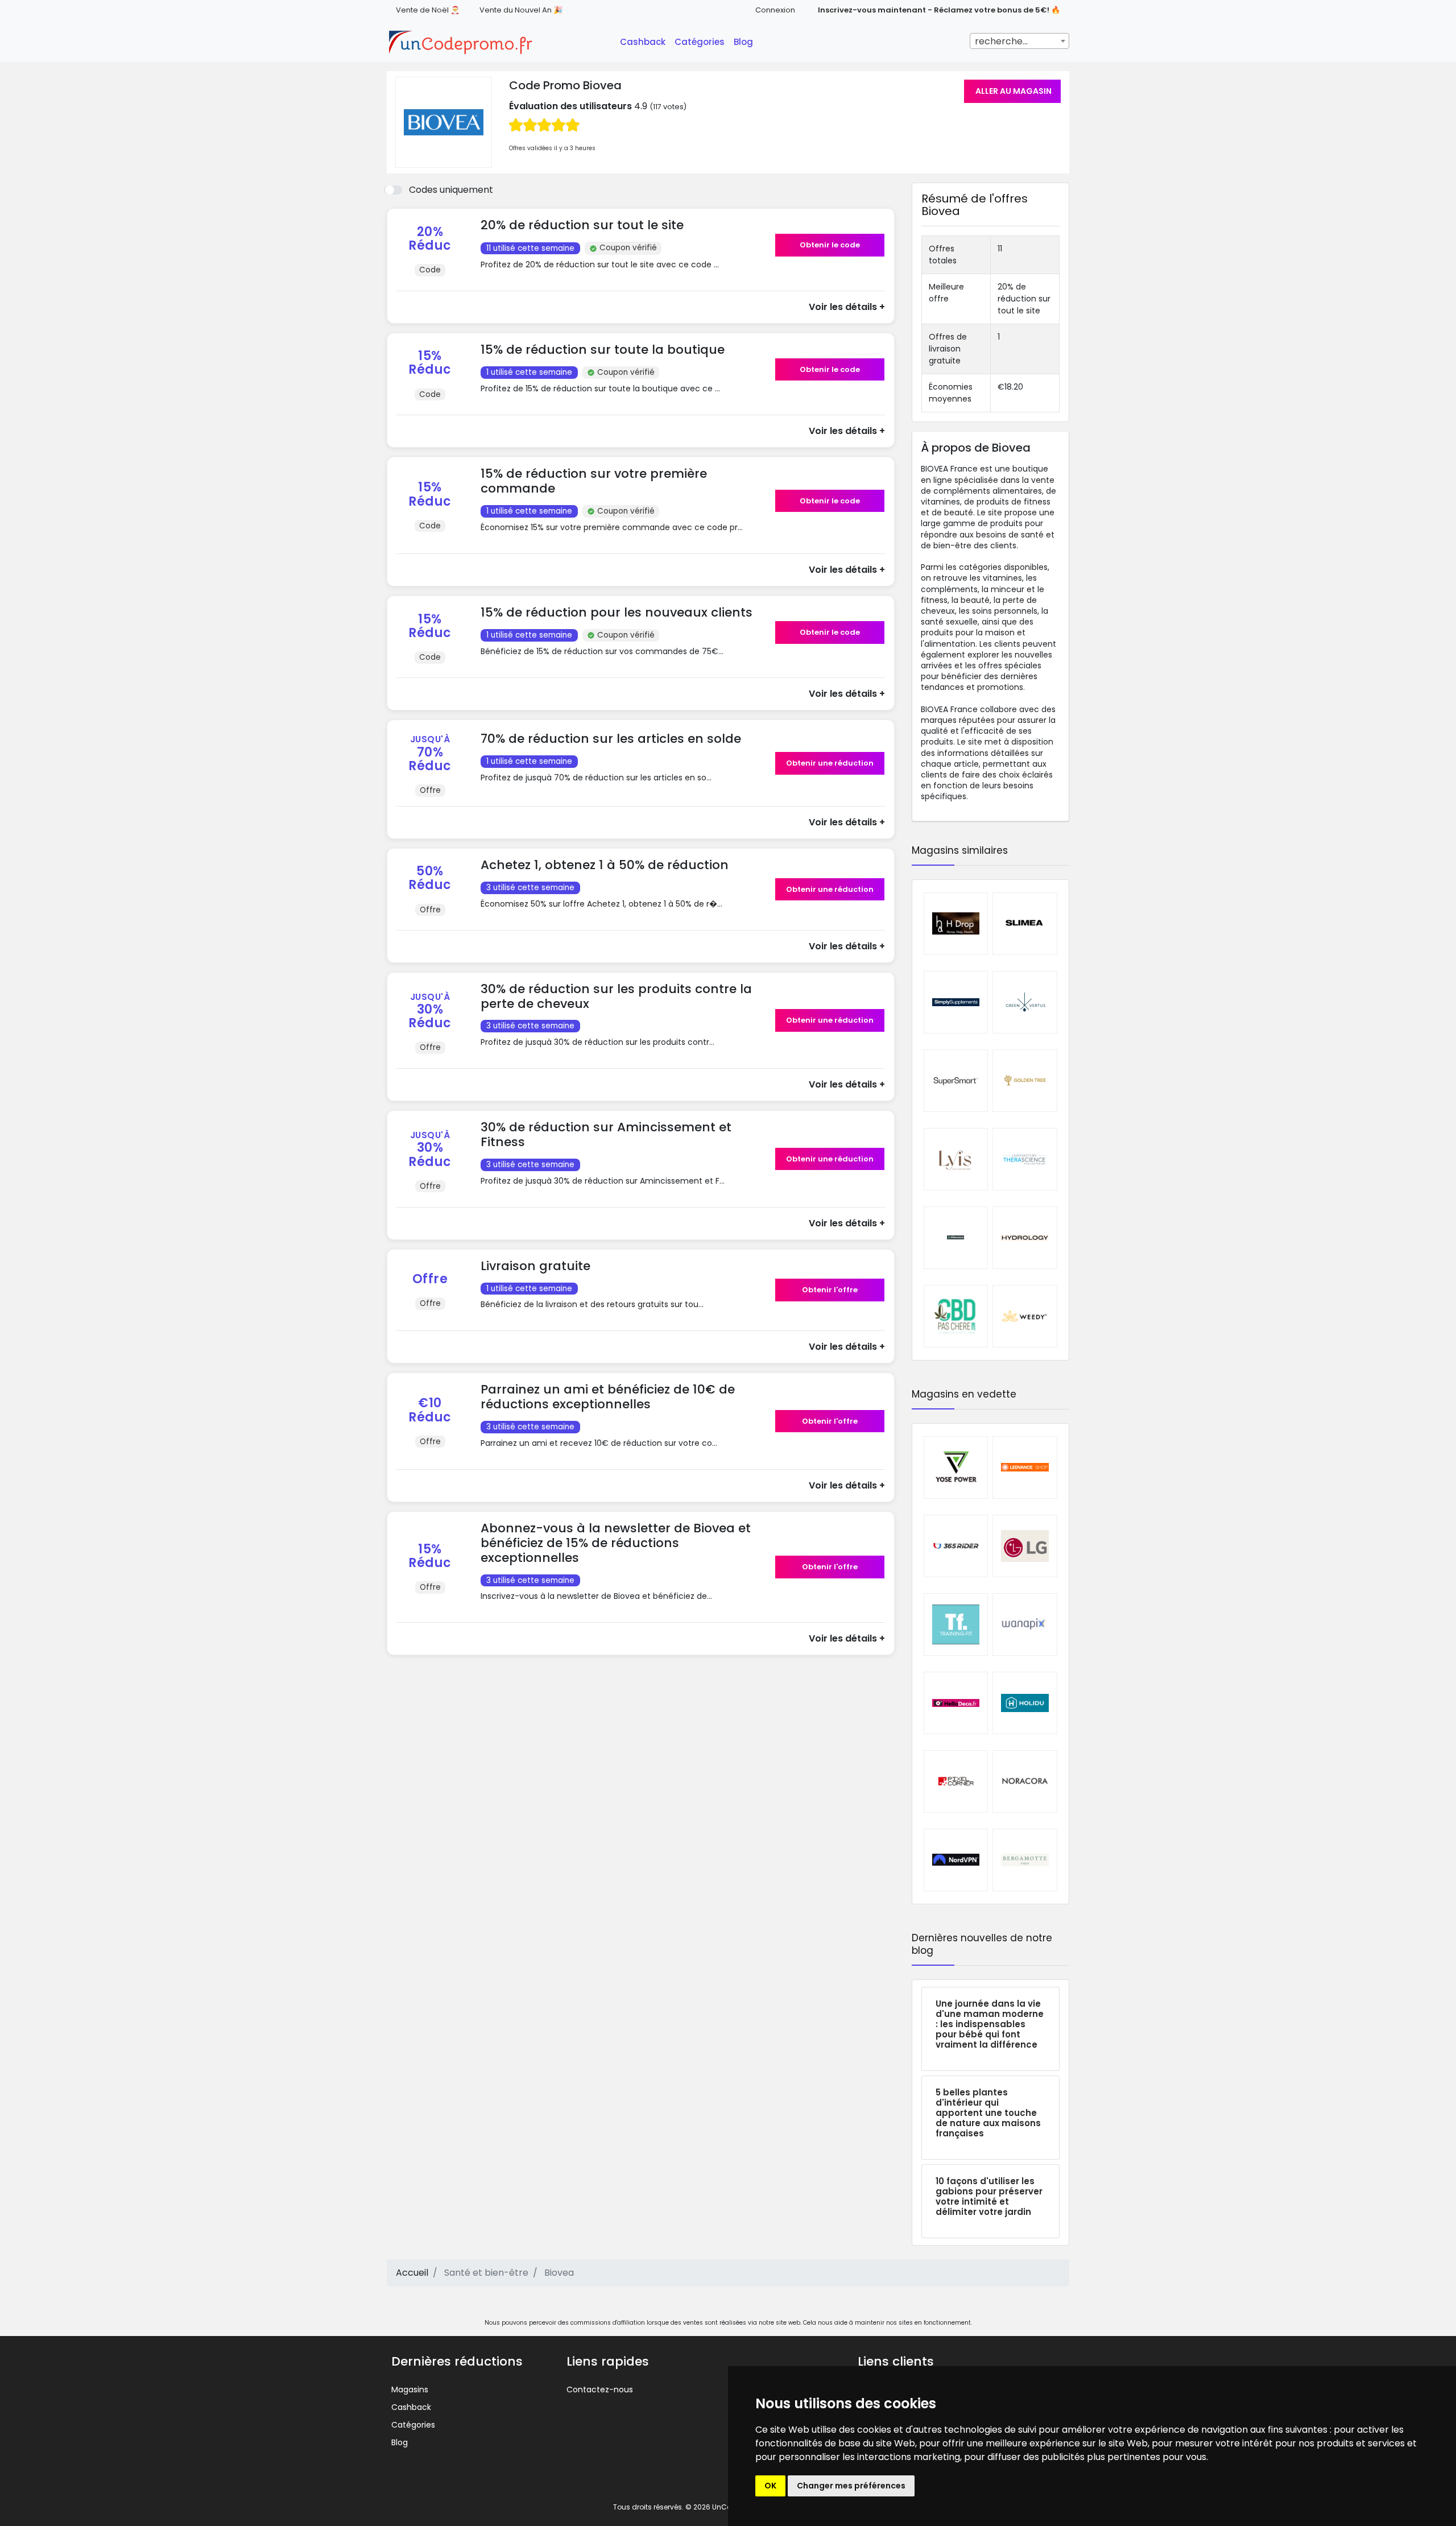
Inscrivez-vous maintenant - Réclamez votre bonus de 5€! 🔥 (939, 10)
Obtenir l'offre (830, 1290)
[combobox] (1019, 41)
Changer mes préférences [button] (851, 2486)
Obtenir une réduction (830, 763)
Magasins (410, 2389)
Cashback (643, 42)
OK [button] (770, 2486)
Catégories (700, 42)
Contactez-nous (600, 2389)
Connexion (775, 10)
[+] (624, 276)
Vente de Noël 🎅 (428, 10)
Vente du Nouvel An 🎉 (521, 10)
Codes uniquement (451, 190)
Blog (743, 42)
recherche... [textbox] (1001, 41)
